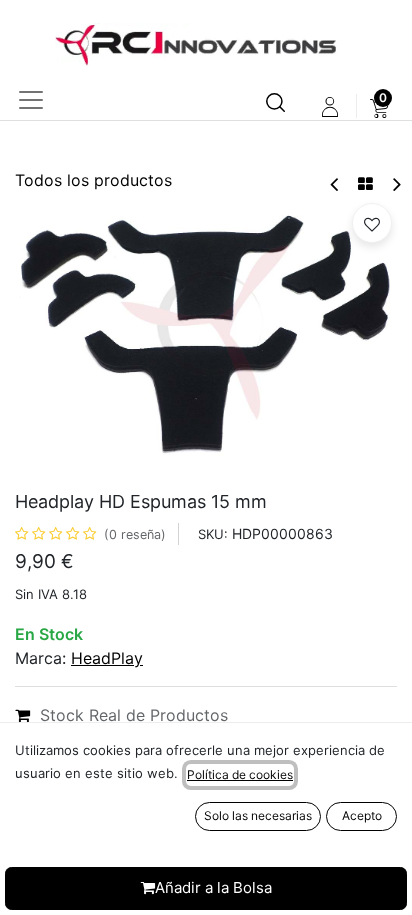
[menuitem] (379, 107)
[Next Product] (395, 184)
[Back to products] (365, 184)
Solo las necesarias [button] (258, 815)
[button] (372, 223)
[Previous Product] (335, 184)
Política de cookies (240, 774)
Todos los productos (93, 180)
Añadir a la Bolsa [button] (213, 887)
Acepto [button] (362, 815)
